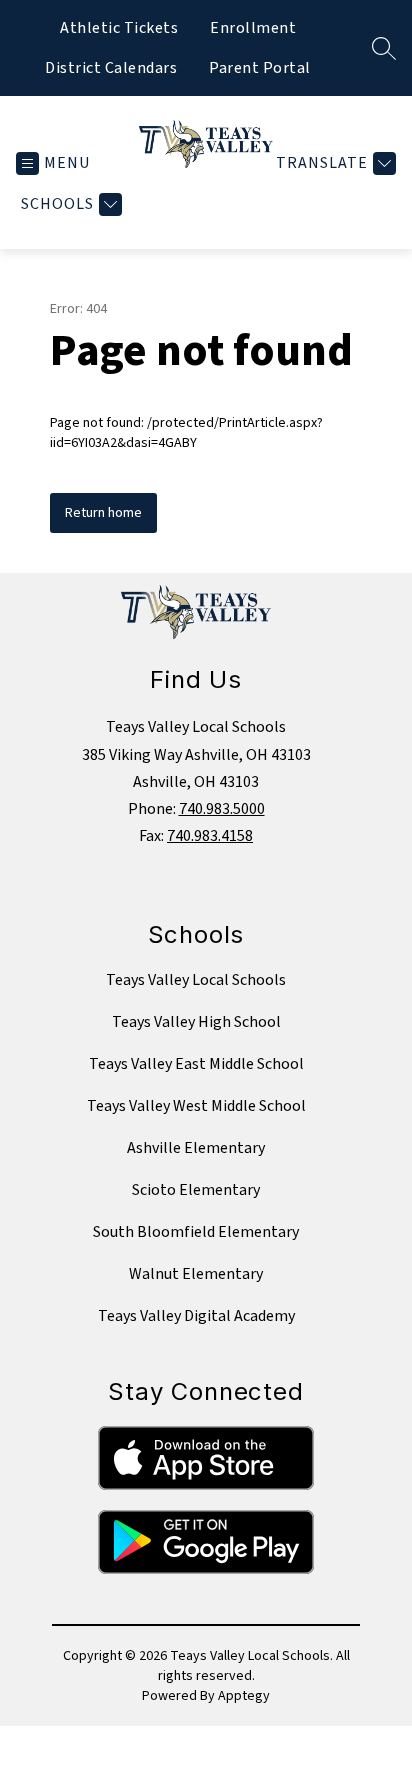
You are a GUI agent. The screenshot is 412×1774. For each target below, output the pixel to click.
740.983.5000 (222, 809)
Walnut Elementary (196, 1274)
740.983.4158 (210, 836)
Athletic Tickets (119, 28)
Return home (103, 513)
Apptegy (244, 1696)
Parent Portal (260, 68)
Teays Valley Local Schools (196, 980)
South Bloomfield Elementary (196, 1232)
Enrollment (253, 28)
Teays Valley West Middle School (196, 1106)
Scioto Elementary (196, 1190)
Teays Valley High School (196, 1022)
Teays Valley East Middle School (196, 1064)
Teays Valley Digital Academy (196, 1316)
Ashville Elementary (196, 1148)
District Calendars (111, 68)
